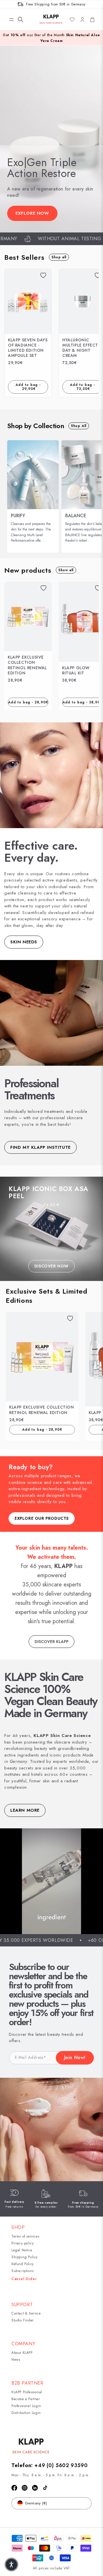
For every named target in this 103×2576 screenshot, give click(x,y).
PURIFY (18, 516)
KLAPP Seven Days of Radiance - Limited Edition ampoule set (28, 348)
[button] (11, 20)
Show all (66, 570)
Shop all (59, 257)
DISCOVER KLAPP (51, 1642)
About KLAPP (22, 2353)
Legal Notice (22, 2250)
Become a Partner (26, 2399)
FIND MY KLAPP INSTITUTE (40, 1147)
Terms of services (25, 2236)
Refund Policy (23, 2264)
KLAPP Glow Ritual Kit (76, 670)
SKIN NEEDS (24, 942)
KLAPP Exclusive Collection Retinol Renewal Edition (27, 665)
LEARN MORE (25, 1810)
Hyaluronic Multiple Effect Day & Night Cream (80, 348)
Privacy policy (22, 2243)
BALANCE (76, 516)
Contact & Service (26, 2313)
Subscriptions (23, 2271)
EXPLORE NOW (32, 213)
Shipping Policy (24, 2257)
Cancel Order (24, 2279)
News (16, 2360)
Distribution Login (26, 2413)
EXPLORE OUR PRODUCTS (42, 1518)
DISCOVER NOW (51, 1266)
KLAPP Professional (27, 2392)
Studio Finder (23, 2320)
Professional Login (26, 2406)
